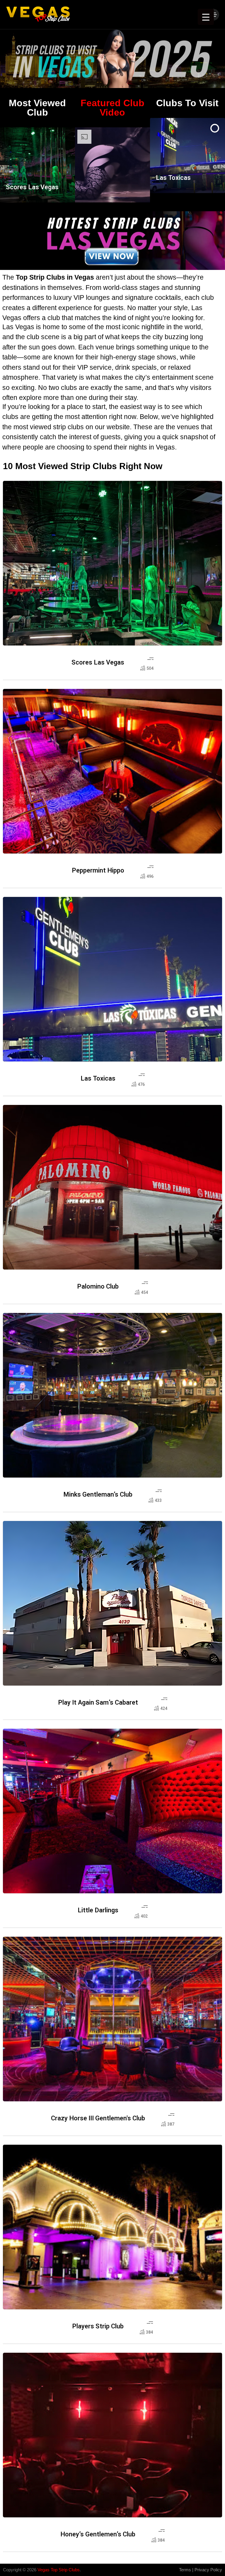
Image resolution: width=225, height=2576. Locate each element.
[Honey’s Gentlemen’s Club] (112, 2435)
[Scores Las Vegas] (112, 563)
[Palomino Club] (112, 1187)
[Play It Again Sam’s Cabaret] (112, 1603)
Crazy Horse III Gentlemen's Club (98, 2118)
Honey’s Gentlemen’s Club (98, 2534)
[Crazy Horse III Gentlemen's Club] (112, 2019)
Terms (185, 2570)
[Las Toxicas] (112, 979)
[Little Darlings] (112, 1811)
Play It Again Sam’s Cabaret (98, 1703)
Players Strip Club (98, 2326)
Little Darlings (98, 1910)
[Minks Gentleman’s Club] (112, 1395)
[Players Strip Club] (112, 2227)
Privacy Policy (208, 2570)
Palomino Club (98, 1287)
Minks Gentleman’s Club (98, 1495)
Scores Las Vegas (32, 187)
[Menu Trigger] (206, 17)
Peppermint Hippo (98, 871)
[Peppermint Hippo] (112, 771)
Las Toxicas (173, 178)
